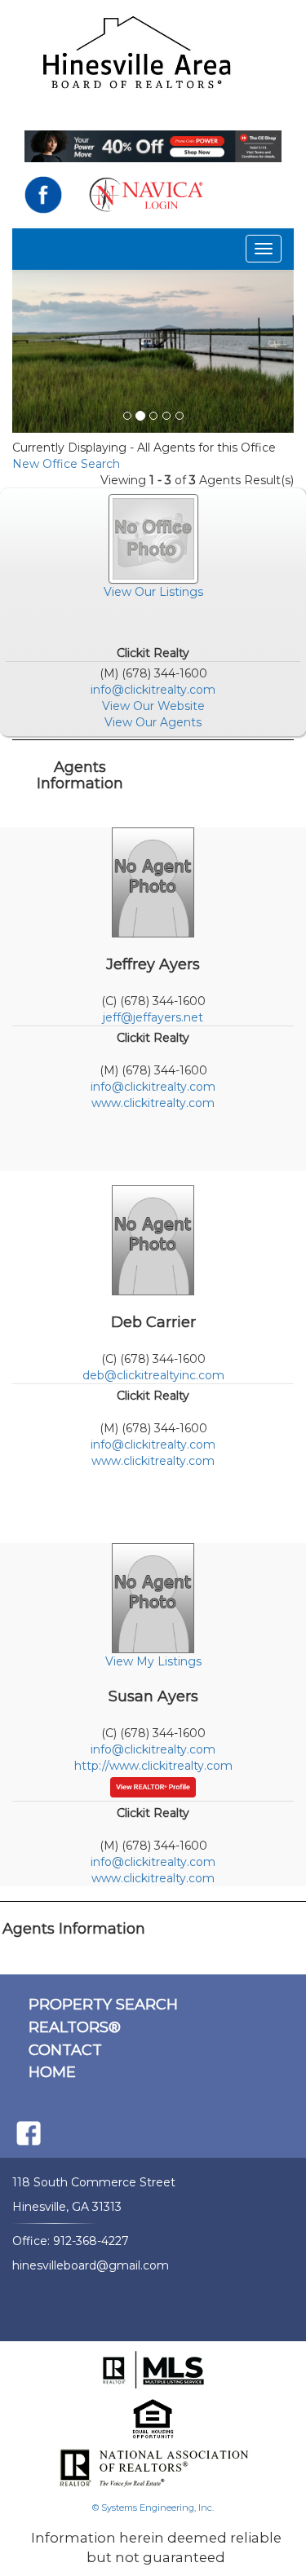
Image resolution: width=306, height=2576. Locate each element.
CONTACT (65, 2050)
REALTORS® (75, 2027)
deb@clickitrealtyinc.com (153, 1375)
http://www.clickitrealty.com (153, 1766)
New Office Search (66, 464)
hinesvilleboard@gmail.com (91, 2265)
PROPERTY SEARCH (103, 2005)
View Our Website (153, 706)
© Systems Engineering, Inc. (153, 2508)
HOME (52, 2072)
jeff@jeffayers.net (153, 1017)
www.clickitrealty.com (153, 1103)
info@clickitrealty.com (153, 690)
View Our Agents (153, 722)
